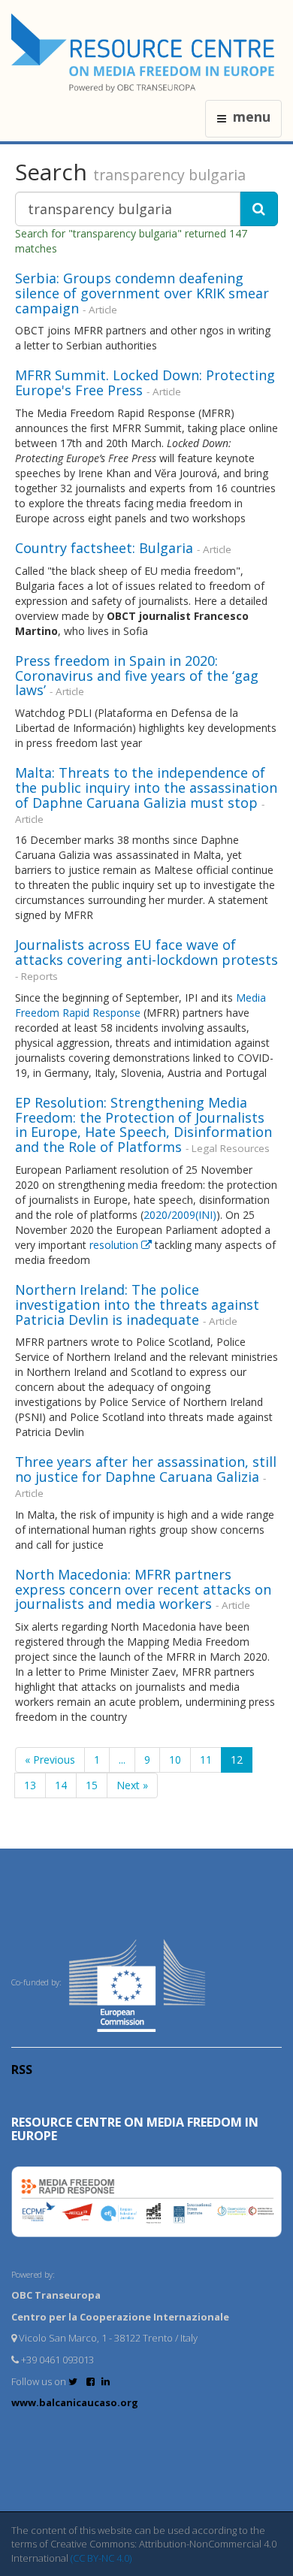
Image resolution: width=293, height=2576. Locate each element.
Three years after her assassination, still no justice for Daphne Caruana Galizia (146, 1469)
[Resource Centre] (145, 53)
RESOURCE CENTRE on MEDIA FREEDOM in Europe (135, 2129)
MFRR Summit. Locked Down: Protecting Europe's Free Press (145, 382)
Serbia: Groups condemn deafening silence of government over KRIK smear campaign (142, 293)
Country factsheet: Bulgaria (104, 548)
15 (92, 1785)
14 (61, 1785)
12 (237, 1760)
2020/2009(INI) (180, 1215)
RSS (22, 2070)
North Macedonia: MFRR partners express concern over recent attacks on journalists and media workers (143, 1589)
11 (206, 1760)
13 (30, 1785)
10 (175, 1760)
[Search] (259, 209)
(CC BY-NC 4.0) (101, 2558)
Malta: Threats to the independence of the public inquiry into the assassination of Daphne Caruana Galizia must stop (146, 788)
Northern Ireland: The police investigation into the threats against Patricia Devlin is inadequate (137, 1305)
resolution (115, 1245)
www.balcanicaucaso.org (75, 2402)
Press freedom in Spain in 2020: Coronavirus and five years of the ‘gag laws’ (137, 676)
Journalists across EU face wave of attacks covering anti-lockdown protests (146, 952)
